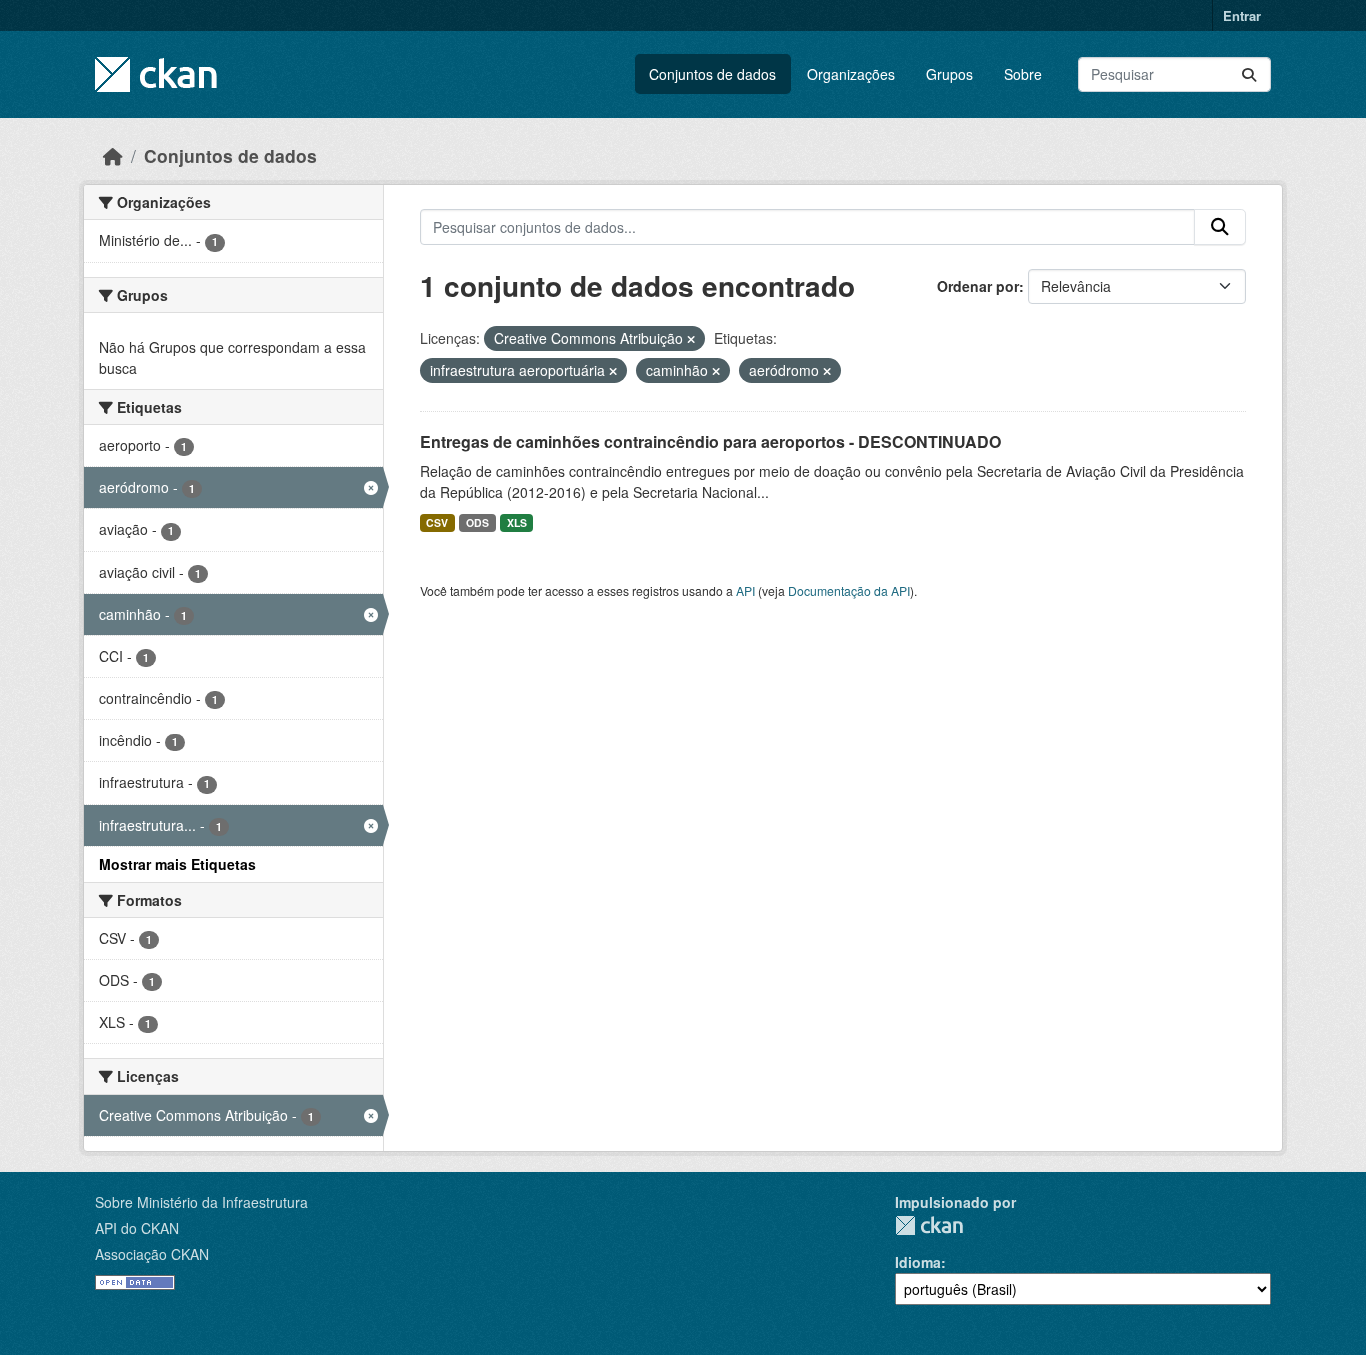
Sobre (1023, 74)
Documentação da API (849, 590)
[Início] (113, 155)
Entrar (1242, 15)
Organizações (851, 74)
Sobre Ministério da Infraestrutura (201, 1202)
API (745, 590)
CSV (437, 522)
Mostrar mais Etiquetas (177, 864)
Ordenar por (978, 286)
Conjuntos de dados (712, 74)
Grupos (949, 74)
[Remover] (691, 339)
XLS (517, 522)
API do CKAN (137, 1228)
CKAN (929, 1225)
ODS (477, 522)
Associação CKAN (152, 1254)
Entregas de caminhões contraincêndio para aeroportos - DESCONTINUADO (710, 441)
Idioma (918, 1262)
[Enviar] (1249, 74)
